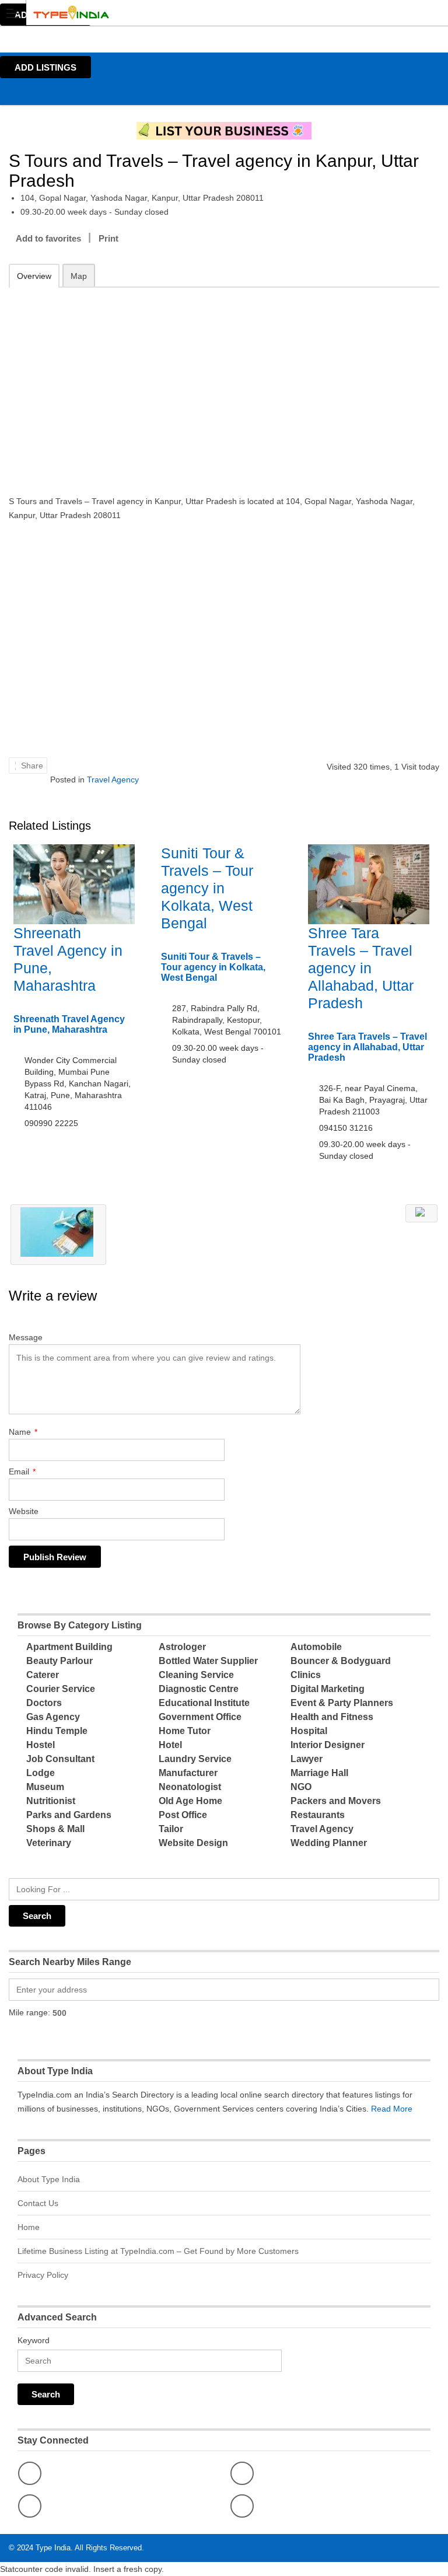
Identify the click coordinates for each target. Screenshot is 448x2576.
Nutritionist (51, 1801)
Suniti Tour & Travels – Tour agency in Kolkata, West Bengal (207, 888)
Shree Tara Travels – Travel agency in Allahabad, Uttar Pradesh (361, 968)
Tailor (171, 1829)
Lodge (41, 1773)
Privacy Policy (43, 2275)
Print (108, 238)
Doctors (44, 1703)
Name (23, 1432)
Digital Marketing (328, 1689)
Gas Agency (53, 1717)
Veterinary (49, 1843)
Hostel (41, 1745)
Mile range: (29, 2012)
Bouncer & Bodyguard (341, 1661)
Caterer (43, 1675)
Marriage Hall (319, 1773)
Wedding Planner (329, 1843)
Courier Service (61, 1689)
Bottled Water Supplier (208, 1661)
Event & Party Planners (342, 1703)
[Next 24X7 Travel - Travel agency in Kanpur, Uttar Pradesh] (421, 1213)
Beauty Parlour (60, 1661)
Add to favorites (48, 238)
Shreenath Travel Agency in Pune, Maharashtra (69, 1024)
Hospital (309, 1731)
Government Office (200, 1717)
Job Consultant (60, 1759)
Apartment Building (69, 1647)
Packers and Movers (336, 1801)
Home (29, 2227)
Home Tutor (185, 1731)
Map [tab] (79, 276)
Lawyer (307, 1759)
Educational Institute (204, 1703)
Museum (45, 1787)
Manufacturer (188, 1773)
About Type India (49, 2179)
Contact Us (38, 2203)
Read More (392, 2109)
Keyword (34, 2340)
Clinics (306, 1675)
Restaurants (318, 1815)
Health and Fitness (332, 1717)
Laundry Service (195, 1759)
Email (22, 1471)
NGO (301, 1787)
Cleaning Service (196, 1675)
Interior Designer (328, 1745)
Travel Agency (113, 780)
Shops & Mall (55, 1829)
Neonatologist (190, 1787)
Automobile (316, 1647)
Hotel (170, 1745)
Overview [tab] (34, 276)
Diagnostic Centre (199, 1689)
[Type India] (213, 13)
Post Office (183, 1815)
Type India (53, 2548)
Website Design (193, 1843)
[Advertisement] (224, 383)
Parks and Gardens (69, 1815)
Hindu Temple (57, 1731)
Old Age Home (190, 1801)
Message (26, 1337)
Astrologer (182, 1647)
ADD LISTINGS (45, 67)
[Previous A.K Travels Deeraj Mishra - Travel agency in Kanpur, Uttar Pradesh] (58, 1235)
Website (24, 1511)
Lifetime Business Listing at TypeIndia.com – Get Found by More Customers (158, 2251)
